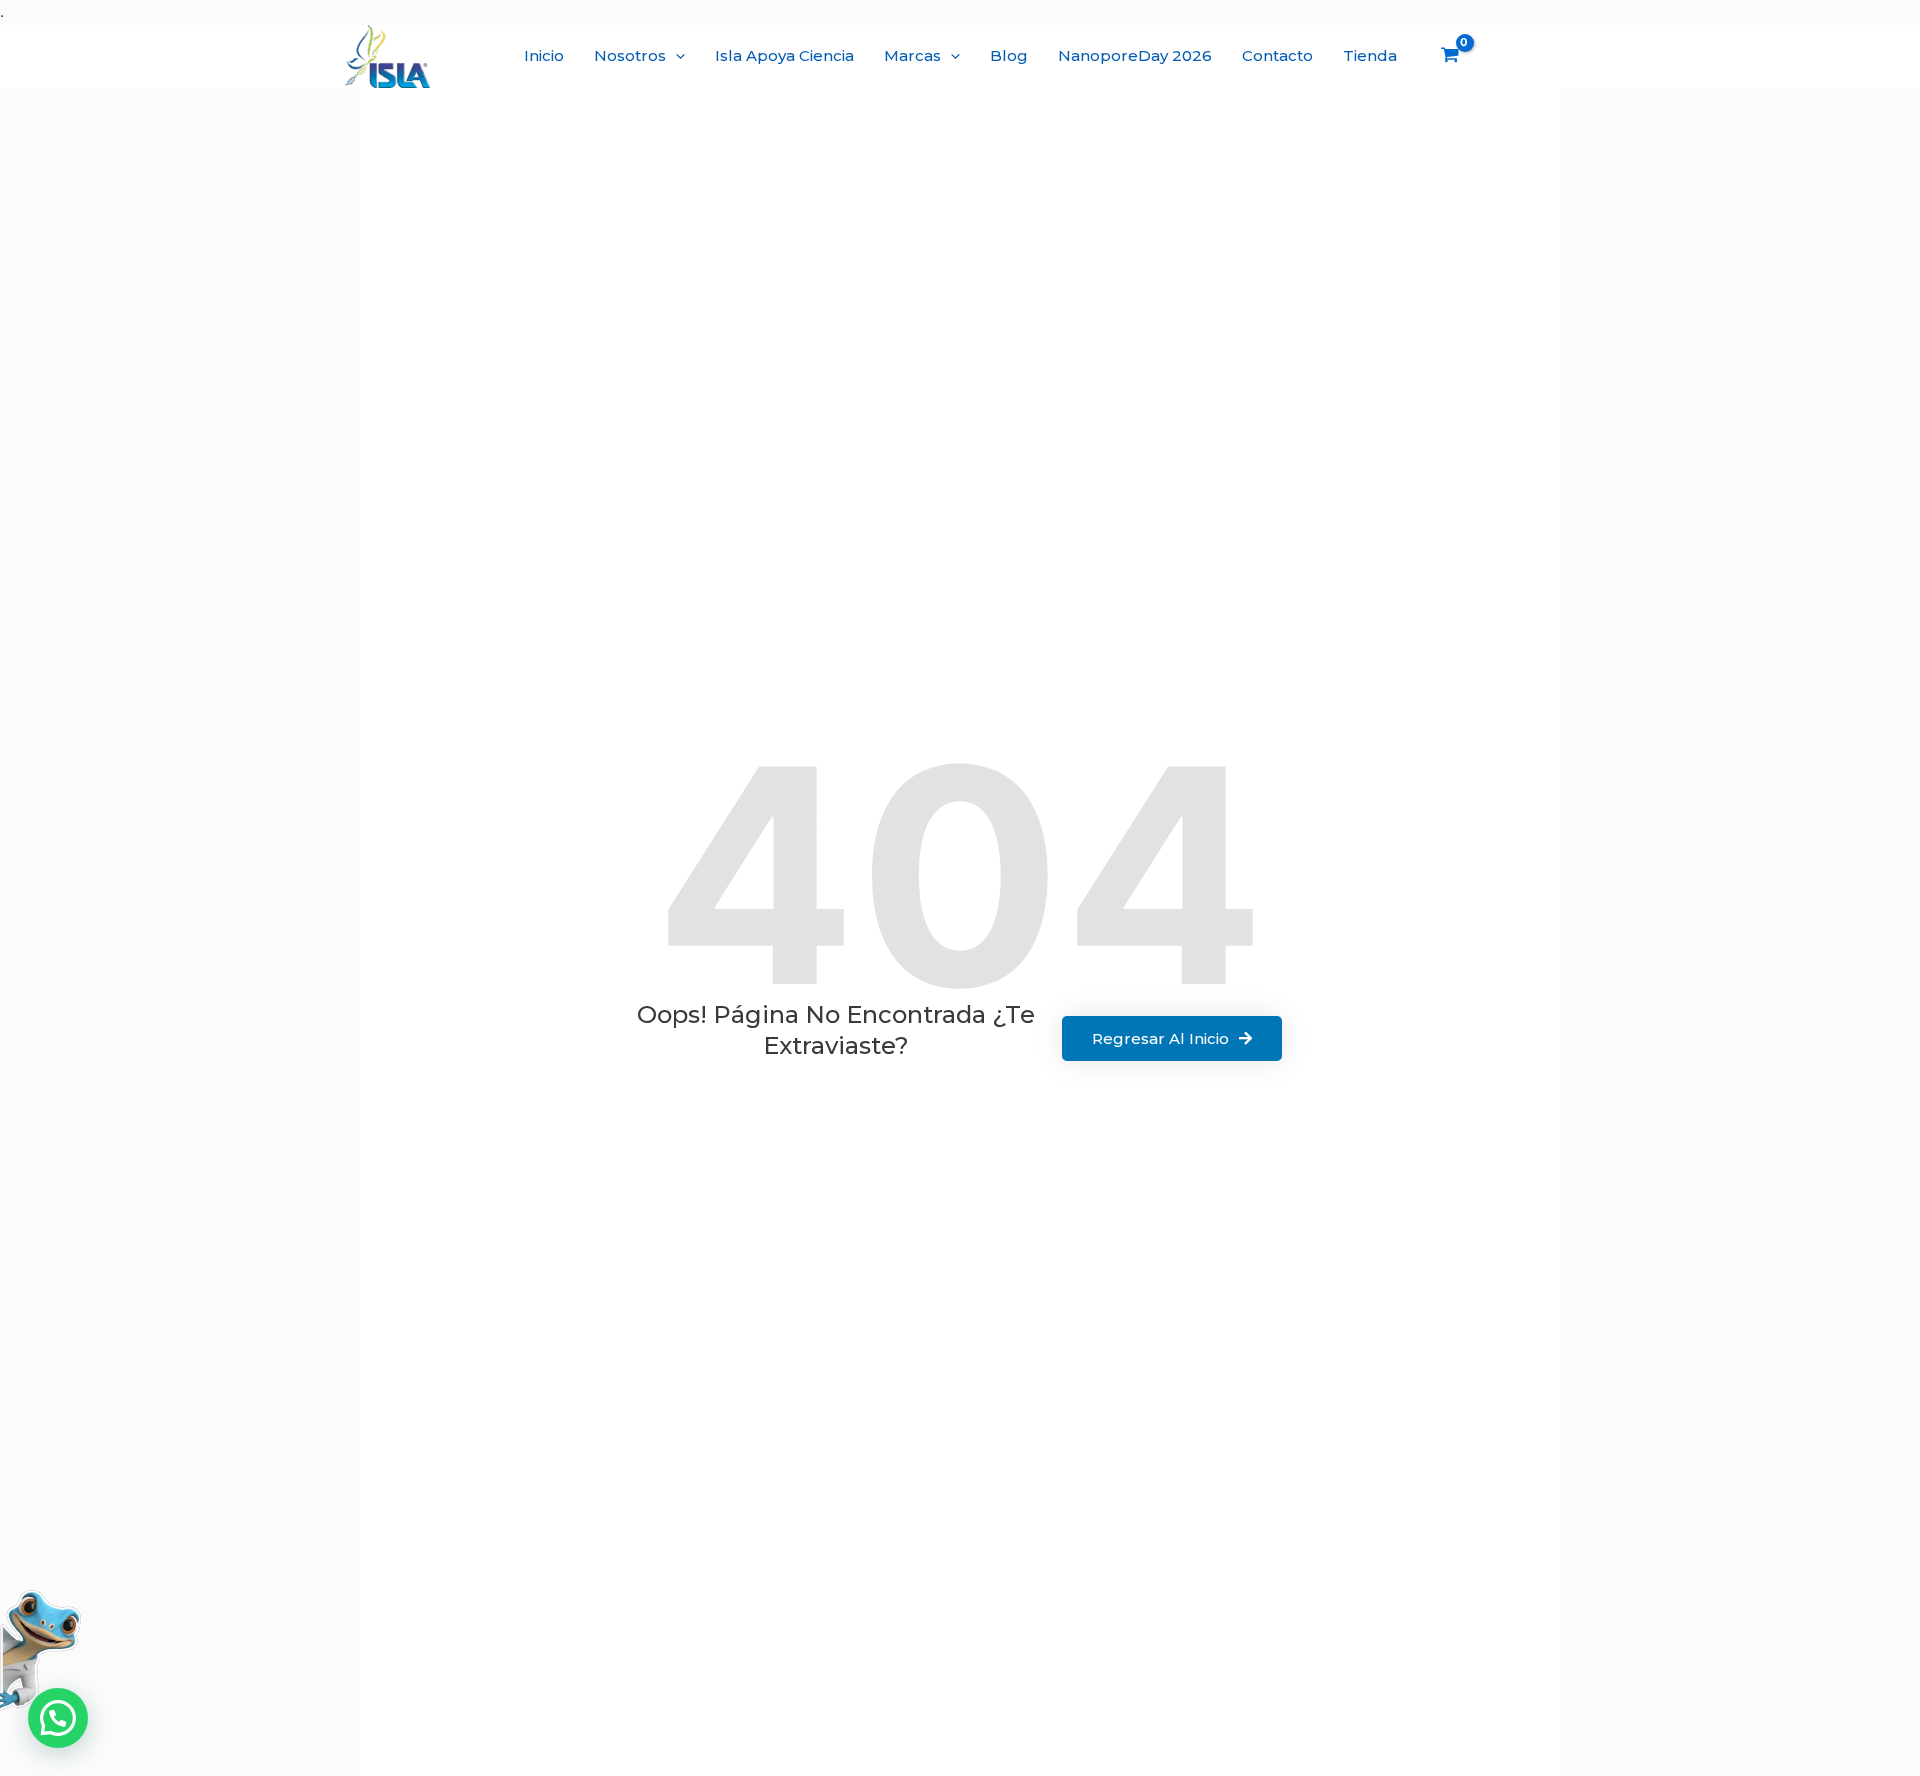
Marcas (912, 55)
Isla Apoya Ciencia (784, 55)
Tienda (1370, 55)
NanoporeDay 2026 (1135, 55)
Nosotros (630, 55)
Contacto (1277, 55)
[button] (675, 56)
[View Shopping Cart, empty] (1450, 57)
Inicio (544, 55)
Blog (1009, 55)
